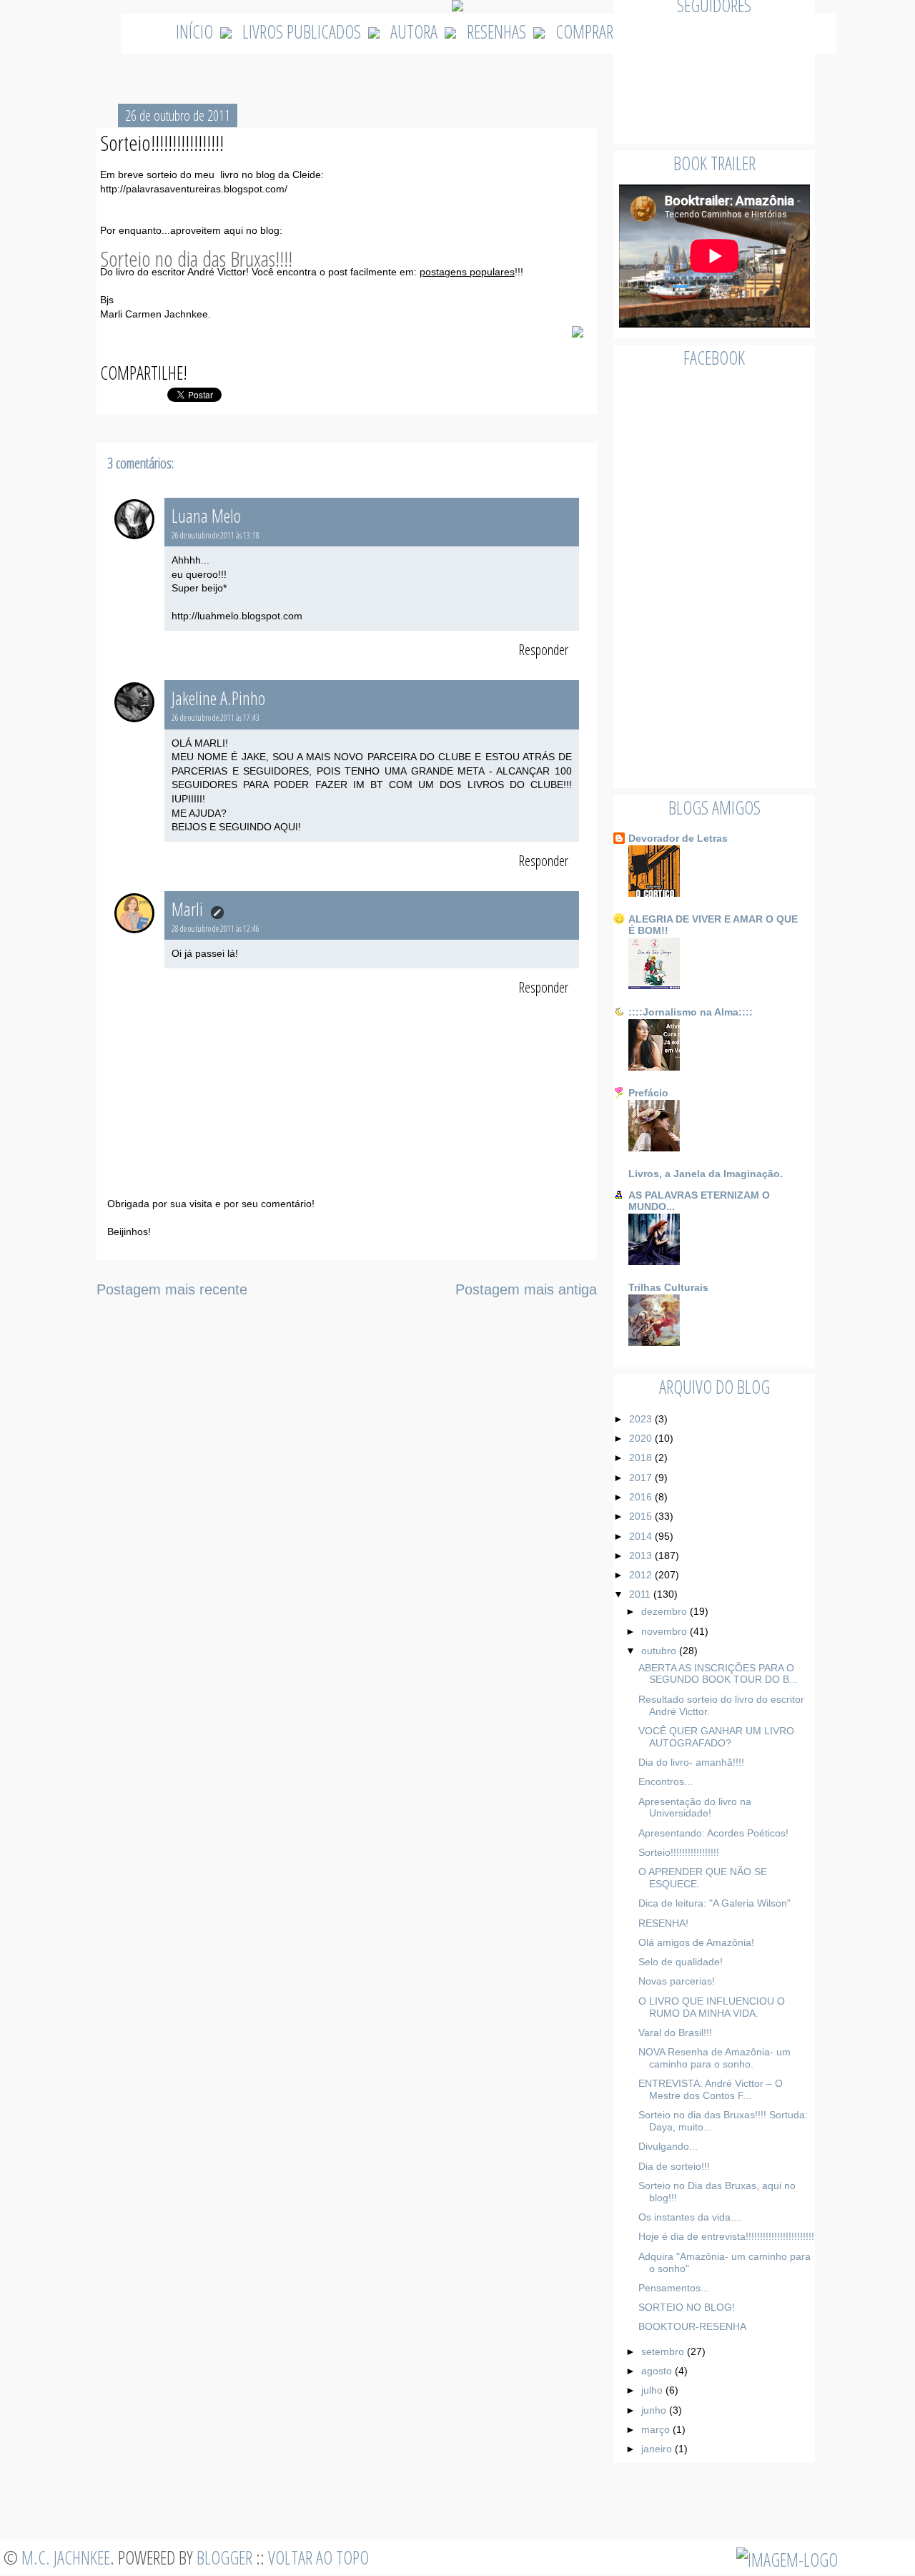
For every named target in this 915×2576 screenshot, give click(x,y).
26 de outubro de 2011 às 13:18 (216, 535)
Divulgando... (668, 2146)
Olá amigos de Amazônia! (696, 1942)
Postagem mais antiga (526, 1289)
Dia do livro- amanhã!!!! (691, 1762)
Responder (543, 650)
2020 (642, 1438)
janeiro (658, 2449)
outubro (660, 1651)
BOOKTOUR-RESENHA (692, 2326)
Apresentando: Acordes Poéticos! (713, 1833)
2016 (642, 1497)
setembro (664, 2351)
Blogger (224, 2557)
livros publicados (302, 31)
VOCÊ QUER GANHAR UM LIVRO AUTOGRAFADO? (716, 1737)
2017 (642, 1478)
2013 (642, 1555)
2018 (642, 1457)
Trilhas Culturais (668, 1287)
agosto (658, 2371)
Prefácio (648, 1093)
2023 (642, 1419)
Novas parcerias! (677, 1981)
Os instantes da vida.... (690, 2217)
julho (653, 2390)
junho (655, 2410)
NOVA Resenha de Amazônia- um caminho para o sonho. (714, 2058)
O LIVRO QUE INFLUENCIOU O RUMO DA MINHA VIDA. (712, 2007)
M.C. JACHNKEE (66, 2557)
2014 (642, 1536)
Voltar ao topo (318, 2557)
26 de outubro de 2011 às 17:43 (216, 718)
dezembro (666, 1611)
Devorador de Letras (678, 838)
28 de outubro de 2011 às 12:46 (216, 929)
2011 (641, 1594)
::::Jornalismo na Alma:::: (691, 1012)
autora (414, 31)
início (194, 31)
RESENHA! (663, 1923)
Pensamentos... (674, 2288)
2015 (642, 1516)
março (657, 2429)
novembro (666, 1631)
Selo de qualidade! (681, 1962)
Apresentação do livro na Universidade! (695, 1808)
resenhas (496, 31)
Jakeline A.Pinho (218, 698)
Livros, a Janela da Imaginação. (706, 1174)
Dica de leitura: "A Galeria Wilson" (714, 1903)
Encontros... (666, 1781)
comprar (584, 31)
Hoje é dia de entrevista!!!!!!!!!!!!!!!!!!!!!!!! (726, 2236)
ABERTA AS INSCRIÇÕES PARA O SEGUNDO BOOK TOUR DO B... (718, 1674)
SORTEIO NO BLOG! (687, 2307)
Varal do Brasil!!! (675, 2032)
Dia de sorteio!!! (674, 2166)
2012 (642, 1575)
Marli (189, 909)
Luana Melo (206, 516)
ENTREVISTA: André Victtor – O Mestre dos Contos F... (711, 2089)
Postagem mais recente (172, 1289)
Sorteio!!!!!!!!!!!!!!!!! (679, 1852)
